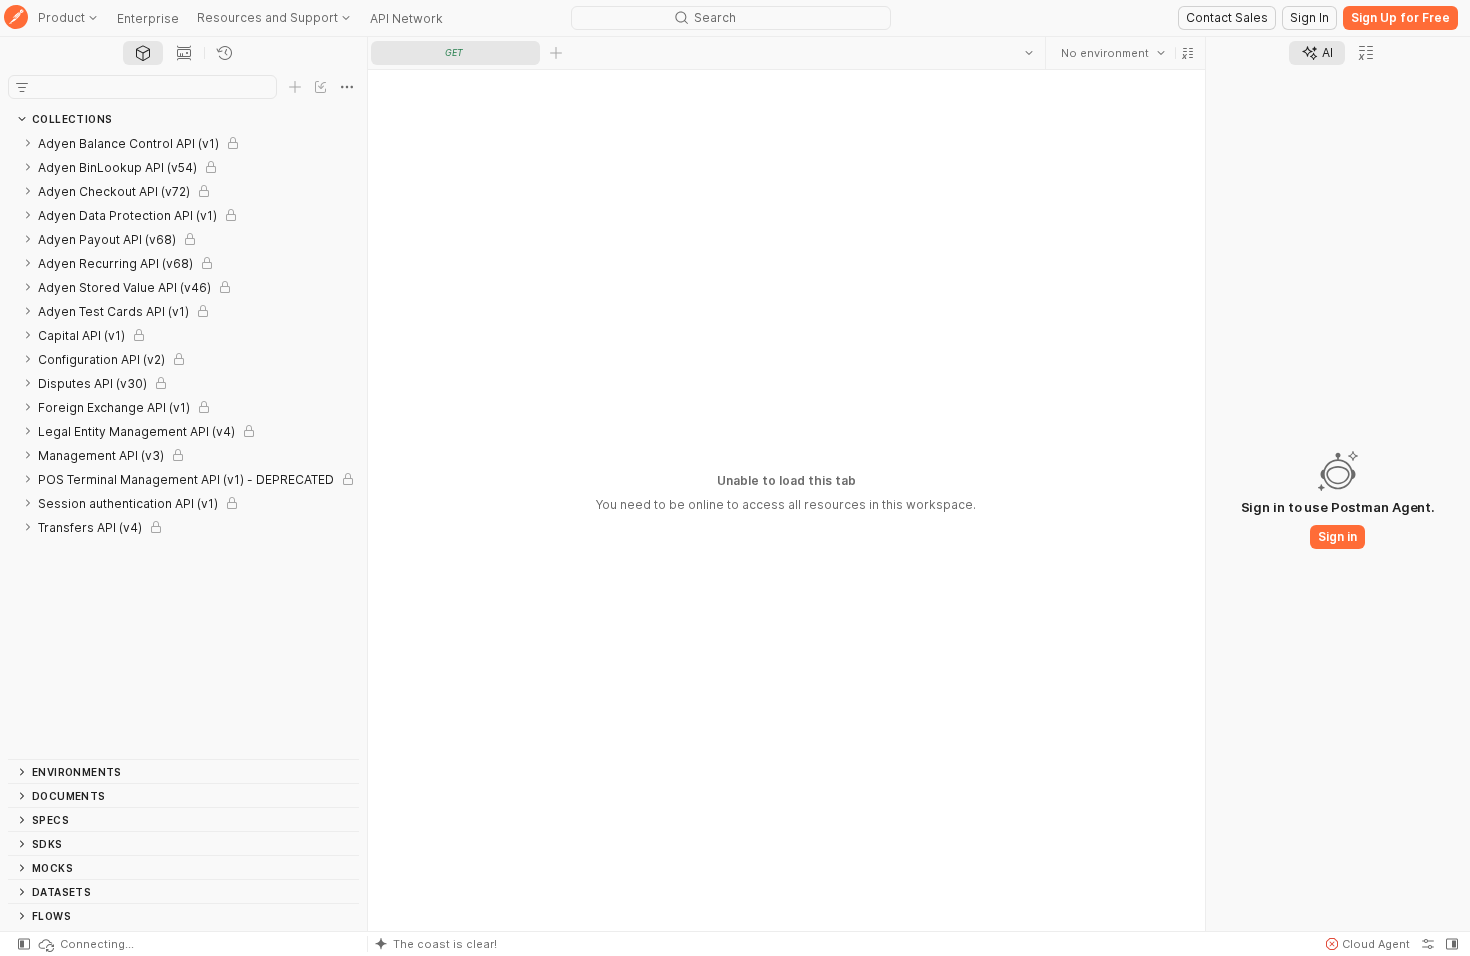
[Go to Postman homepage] (16, 18)
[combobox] (1113, 53)
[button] (1188, 53)
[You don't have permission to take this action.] (556, 53)
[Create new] (295, 87)
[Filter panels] (22, 87)
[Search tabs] (1029, 53)
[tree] (183, 445)
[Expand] (28, 143)
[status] (85, 944)
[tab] (143, 53)
